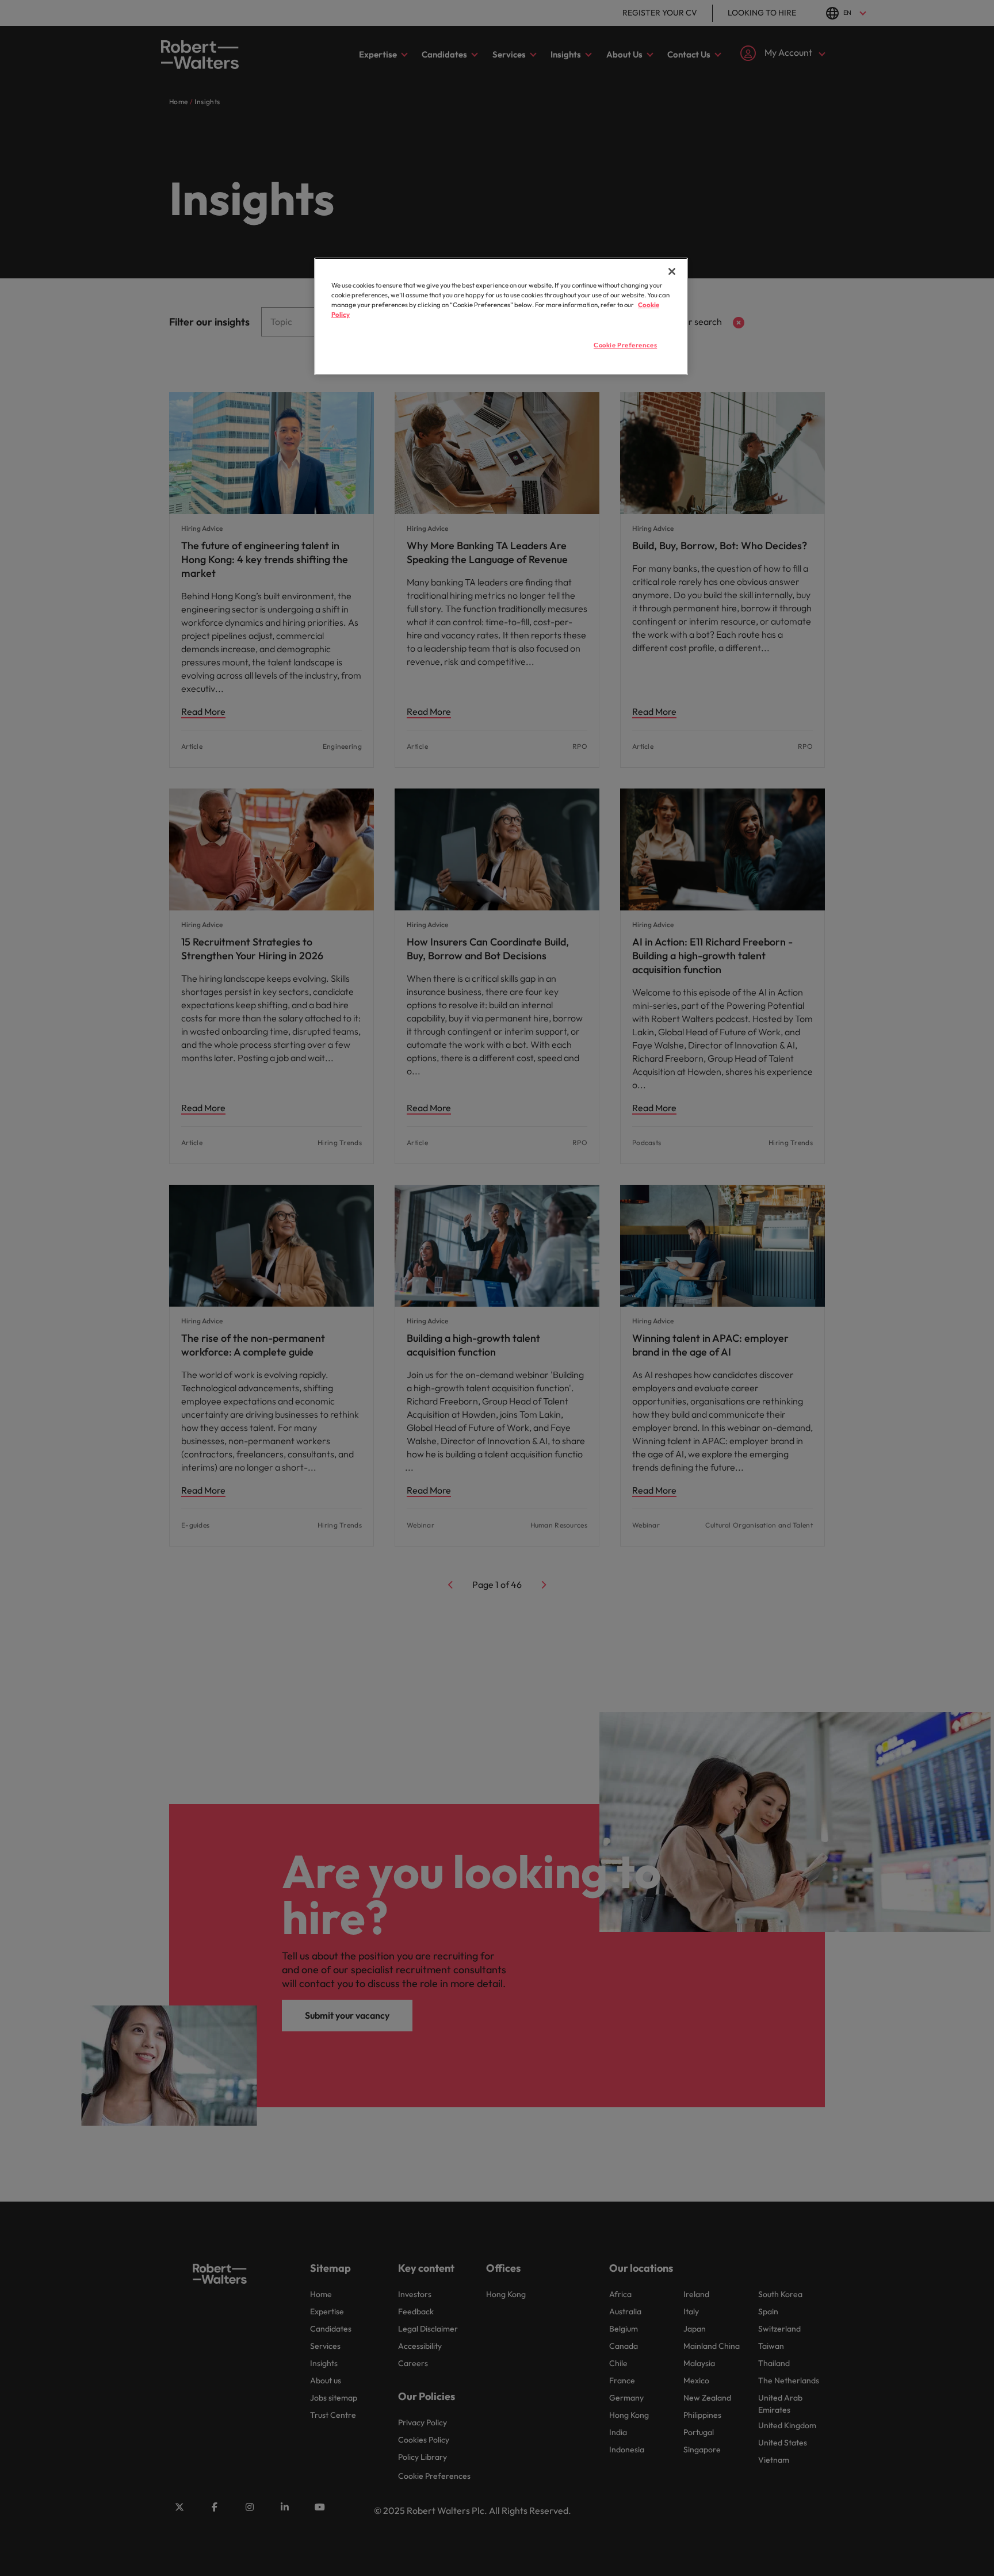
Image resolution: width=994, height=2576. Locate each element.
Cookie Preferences (625, 345)
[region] (501, 316)
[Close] (672, 271)
